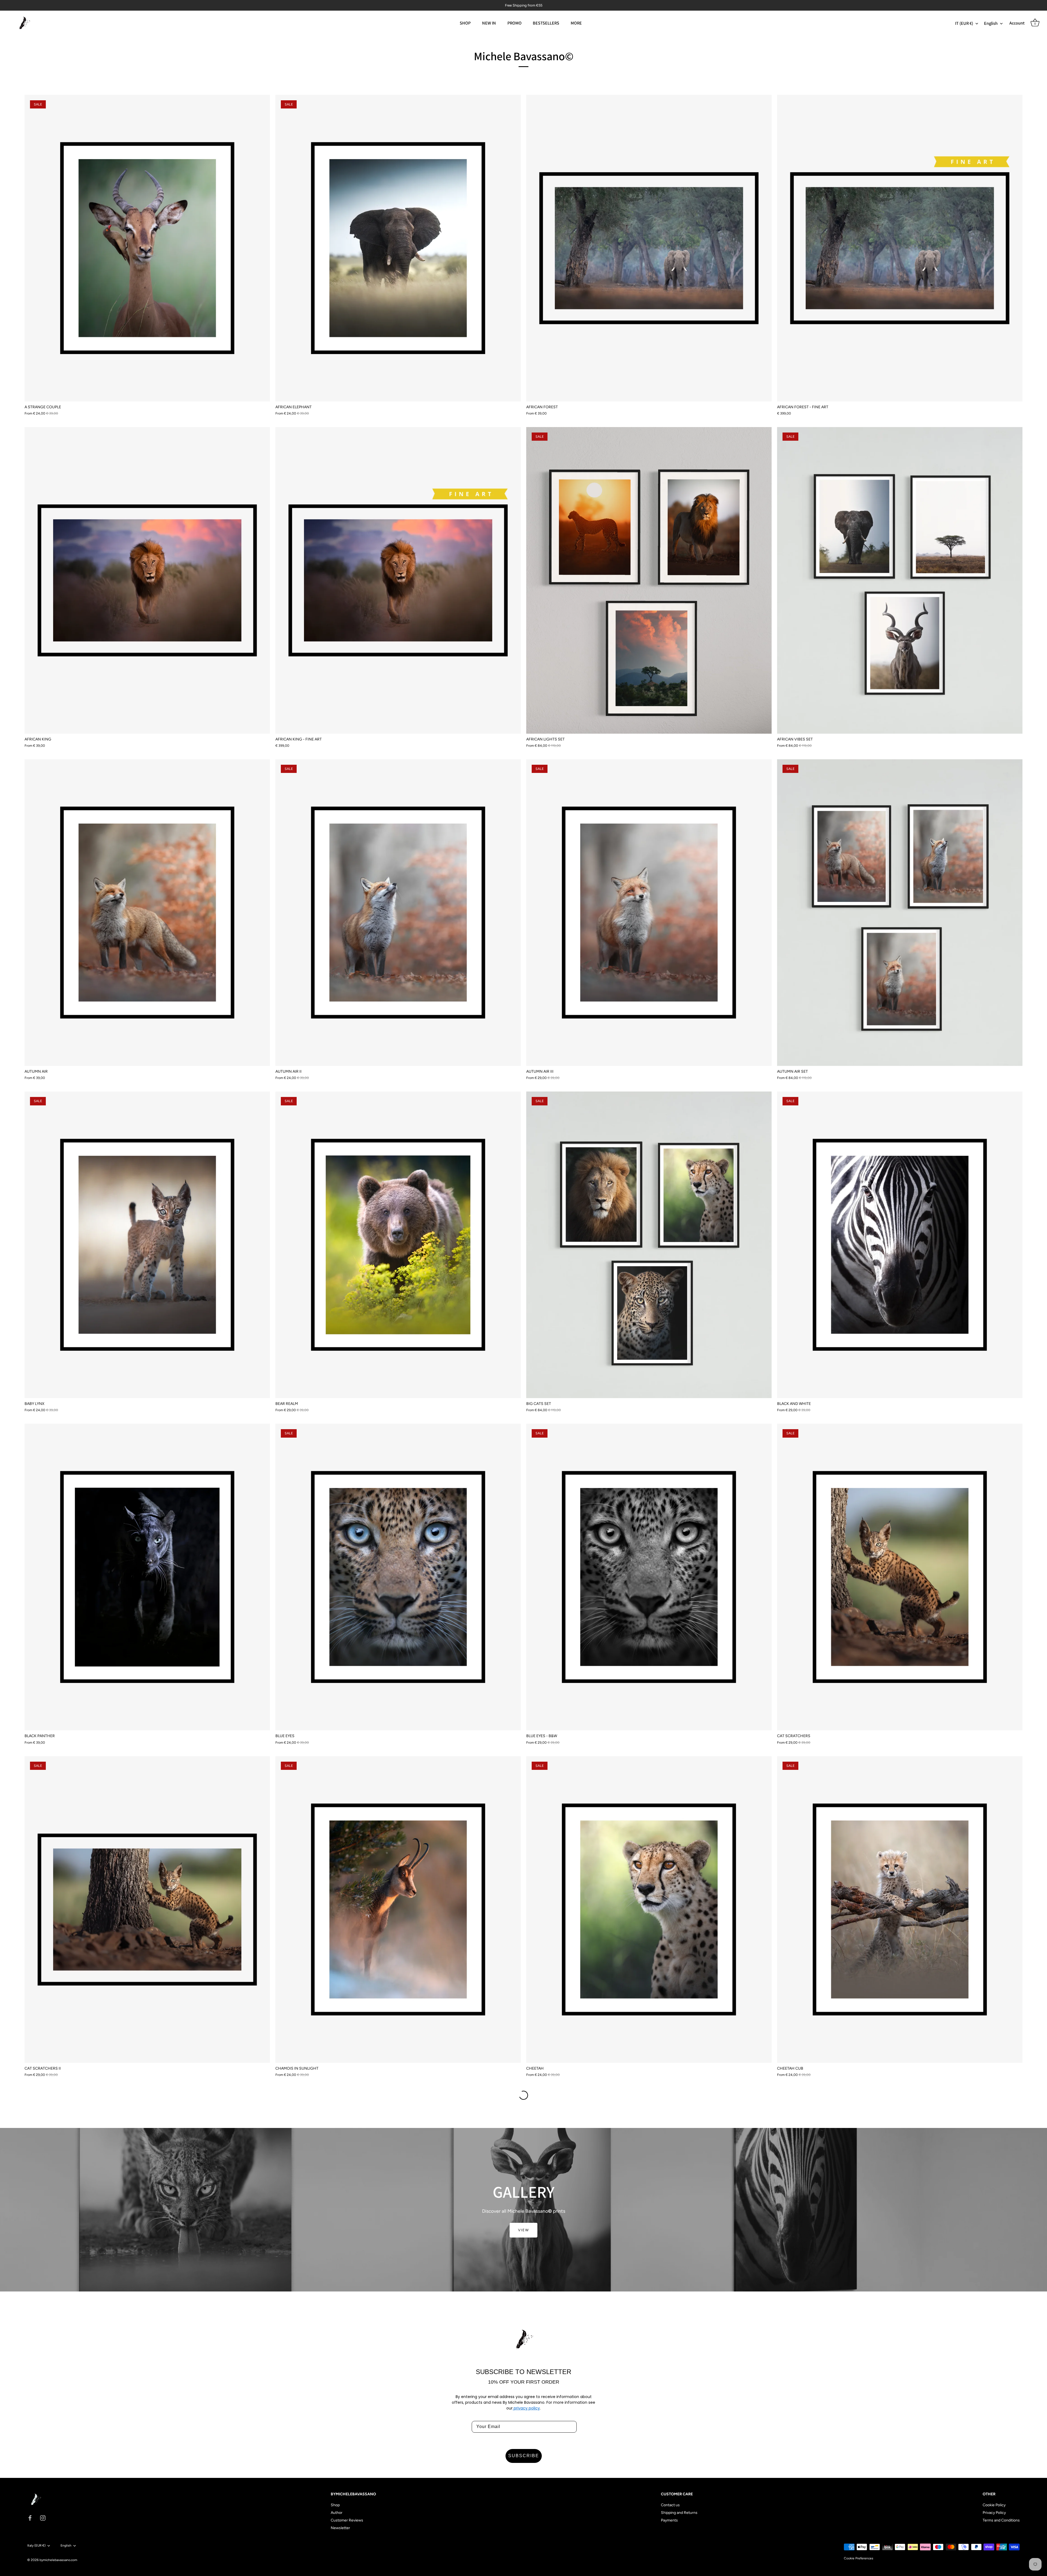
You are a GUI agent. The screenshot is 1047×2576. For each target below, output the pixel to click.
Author (337, 2513)
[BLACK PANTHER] (147, 1577)
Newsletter (340, 2528)
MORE (576, 23)
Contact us (670, 2505)
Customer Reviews (347, 2520)
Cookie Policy (994, 2505)
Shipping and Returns (679, 2513)
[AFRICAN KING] (147, 580)
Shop (335, 2505)
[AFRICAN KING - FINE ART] (398, 580)
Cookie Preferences (859, 2558)
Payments (669, 2520)
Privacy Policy (994, 2513)
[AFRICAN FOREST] (649, 248)
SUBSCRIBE (524, 2456)
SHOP (465, 23)
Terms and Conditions (1001, 2520)
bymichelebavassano (55, 2560)
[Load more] (523, 2095)
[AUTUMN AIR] (147, 913)
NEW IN (489, 23)
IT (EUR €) (964, 23)
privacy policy (526, 2408)
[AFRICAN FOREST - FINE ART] (900, 248)
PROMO (515, 23)
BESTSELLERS (546, 23)
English (991, 23)
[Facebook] (30, 2518)
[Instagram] (43, 2518)
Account (1017, 23)
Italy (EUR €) (36, 2545)
